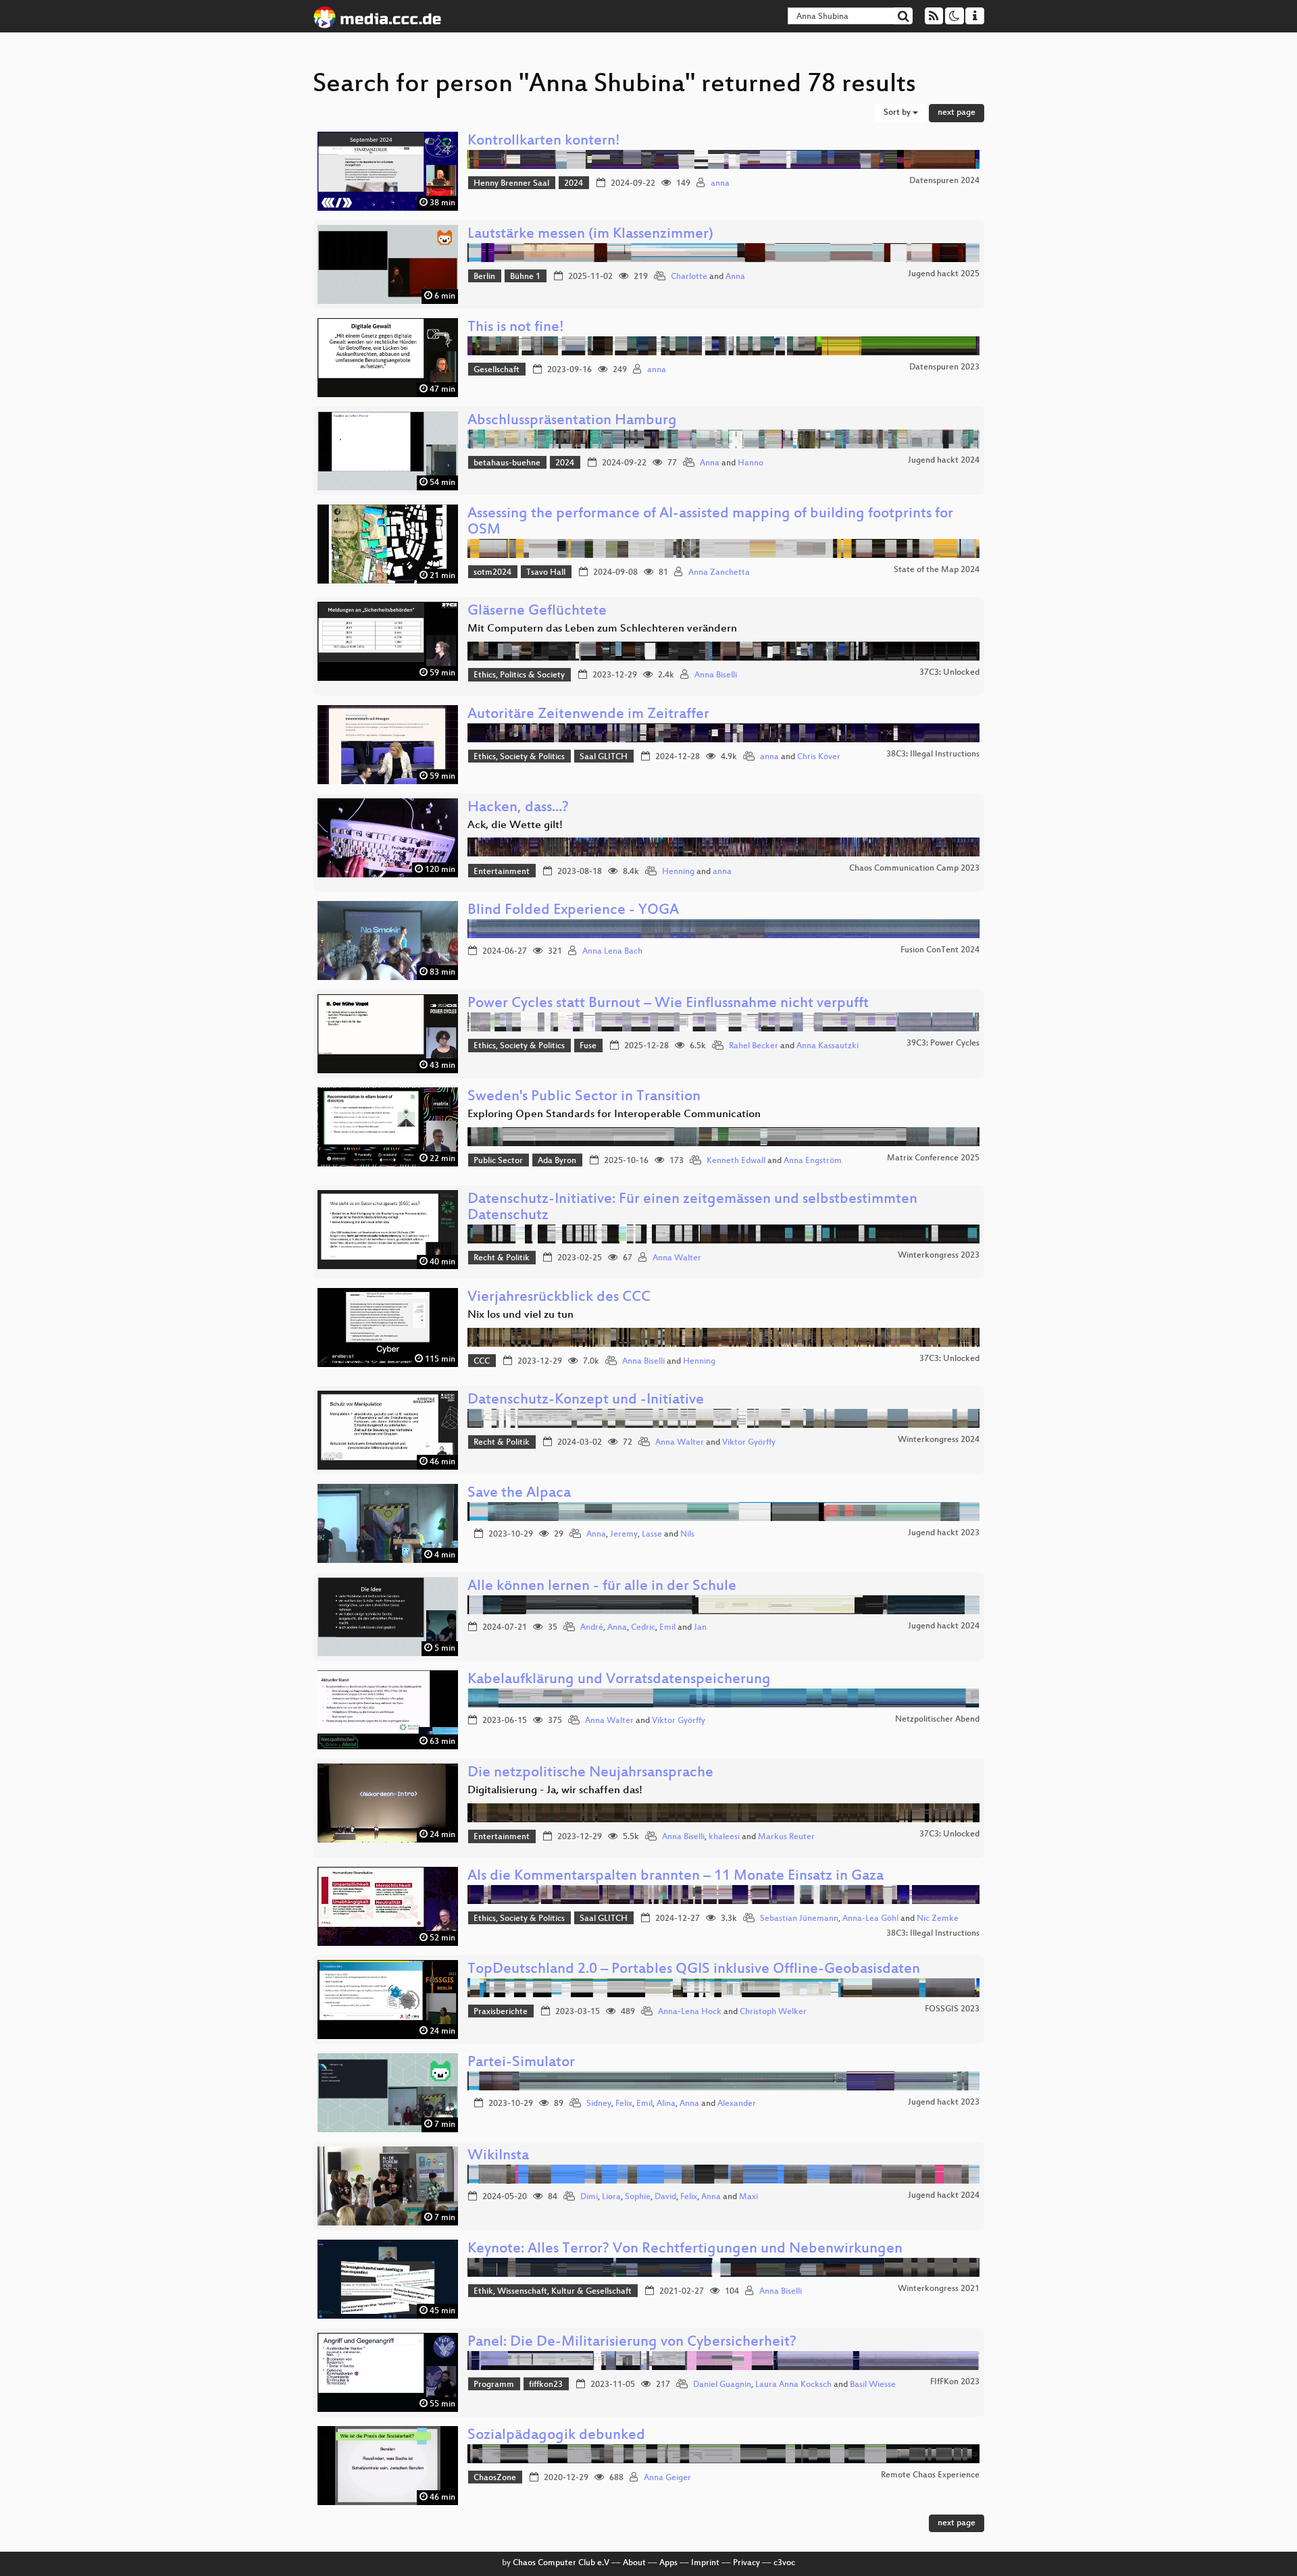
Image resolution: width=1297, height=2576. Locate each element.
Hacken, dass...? (518, 808)
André (592, 1628)
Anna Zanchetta (719, 573)
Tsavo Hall (546, 573)
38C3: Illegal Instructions (933, 754)
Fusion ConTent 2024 (940, 950)
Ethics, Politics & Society (519, 675)
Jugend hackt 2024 (944, 461)
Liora (611, 2197)
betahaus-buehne (507, 463)
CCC (482, 1362)
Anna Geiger (667, 2478)
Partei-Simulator (521, 2063)
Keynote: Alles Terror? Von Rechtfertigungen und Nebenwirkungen (685, 2249)
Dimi (589, 2197)
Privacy (746, 2563)
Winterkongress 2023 (939, 1256)
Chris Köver (819, 757)
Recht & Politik (502, 1258)
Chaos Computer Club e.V (561, 2563)
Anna (735, 277)
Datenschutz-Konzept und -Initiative (586, 1400)
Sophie (638, 2197)
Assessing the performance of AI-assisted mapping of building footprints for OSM (710, 522)
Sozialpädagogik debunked (556, 2436)
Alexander (737, 2104)
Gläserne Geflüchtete (537, 612)
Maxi (748, 2197)
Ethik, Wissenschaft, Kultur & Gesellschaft (553, 2292)
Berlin (484, 277)
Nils (687, 1535)
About (634, 2563)
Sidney (599, 2104)
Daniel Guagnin (722, 2385)
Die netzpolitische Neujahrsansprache (590, 1773)
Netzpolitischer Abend (937, 1720)
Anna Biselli (716, 675)
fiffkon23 (546, 2385)
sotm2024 (492, 573)
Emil (667, 1628)
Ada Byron (557, 1161)
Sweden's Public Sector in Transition (584, 1097)
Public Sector (498, 1161)
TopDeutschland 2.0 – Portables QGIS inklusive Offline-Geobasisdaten (694, 1970)
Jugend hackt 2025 (944, 274)
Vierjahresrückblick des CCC (559, 1298)
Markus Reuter (786, 1837)
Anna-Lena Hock (690, 2012)
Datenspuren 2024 (944, 181)
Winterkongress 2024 (939, 1440)
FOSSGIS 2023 (952, 2009)
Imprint (705, 2563)
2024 (574, 184)
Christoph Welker (773, 2012)
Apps (668, 2563)
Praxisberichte (501, 2012)
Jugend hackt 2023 (944, 1533)
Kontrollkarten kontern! (544, 141)
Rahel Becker (754, 1046)
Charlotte (689, 277)
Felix (624, 2104)
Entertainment (502, 872)
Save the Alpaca (519, 1494)
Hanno (751, 463)
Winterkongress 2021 (939, 2289)
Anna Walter (677, 1258)
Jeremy (624, 1535)
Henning (678, 872)
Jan (700, 1628)
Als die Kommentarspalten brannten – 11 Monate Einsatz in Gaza (676, 1877)
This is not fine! (516, 328)
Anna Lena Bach (612, 952)
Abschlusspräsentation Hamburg (572, 421)
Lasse (652, 1535)
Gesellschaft (497, 370)
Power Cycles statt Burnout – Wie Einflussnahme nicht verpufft (668, 1004)
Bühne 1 (525, 277)
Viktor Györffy (749, 1443)
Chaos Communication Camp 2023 (914, 869)
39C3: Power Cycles (943, 1044)
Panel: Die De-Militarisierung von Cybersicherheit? (632, 2343)
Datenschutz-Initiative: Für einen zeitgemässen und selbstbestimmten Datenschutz (692, 1208)
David (665, 2197)
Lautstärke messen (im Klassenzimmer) (590, 235)
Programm (494, 2385)
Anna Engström (813, 1161)
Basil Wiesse (873, 2385)
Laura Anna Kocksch (793, 2385)
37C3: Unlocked (949, 673)
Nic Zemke (938, 1919)
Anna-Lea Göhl (870, 1919)
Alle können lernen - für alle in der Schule (602, 1587)
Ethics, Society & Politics (519, 757)
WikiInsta (498, 2156)
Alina (666, 2104)
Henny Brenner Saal (511, 184)
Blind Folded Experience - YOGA (573, 911)
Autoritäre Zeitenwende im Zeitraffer (588, 715)
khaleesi (724, 1837)
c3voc (784, 2563)
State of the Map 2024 (937, 570)
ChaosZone (495, 2478)
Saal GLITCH (604, 757)
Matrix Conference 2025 (933, 1158)
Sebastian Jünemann (799, 1919)
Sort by (898, 113)
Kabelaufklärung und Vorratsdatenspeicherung (619, 1680)
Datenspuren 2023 (944, 367)
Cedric (643, 1628)
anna (720, 184)
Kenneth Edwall (736, 1161)
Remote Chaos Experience (930, 2475)
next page (957, 113)
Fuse (588, 1046)
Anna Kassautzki (828, 1046)
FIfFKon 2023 (955, 2382)
